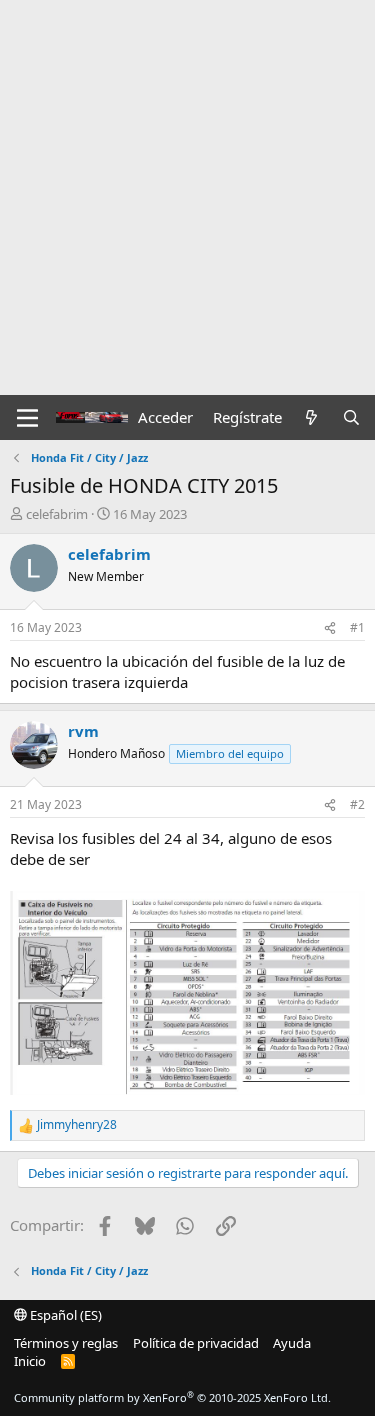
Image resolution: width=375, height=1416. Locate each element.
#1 (357, 627)
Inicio (30, 1361)
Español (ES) (64, 1315)
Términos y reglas (66, 1343)
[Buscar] (351, 417)
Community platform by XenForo (172, 1397)
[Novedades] (311, 417)
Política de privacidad (196, 1343)
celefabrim (57, 514)
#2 (357, 804)
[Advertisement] (187, 197)
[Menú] (27, 418)
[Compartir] (330, 628)
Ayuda (292, 1343)
